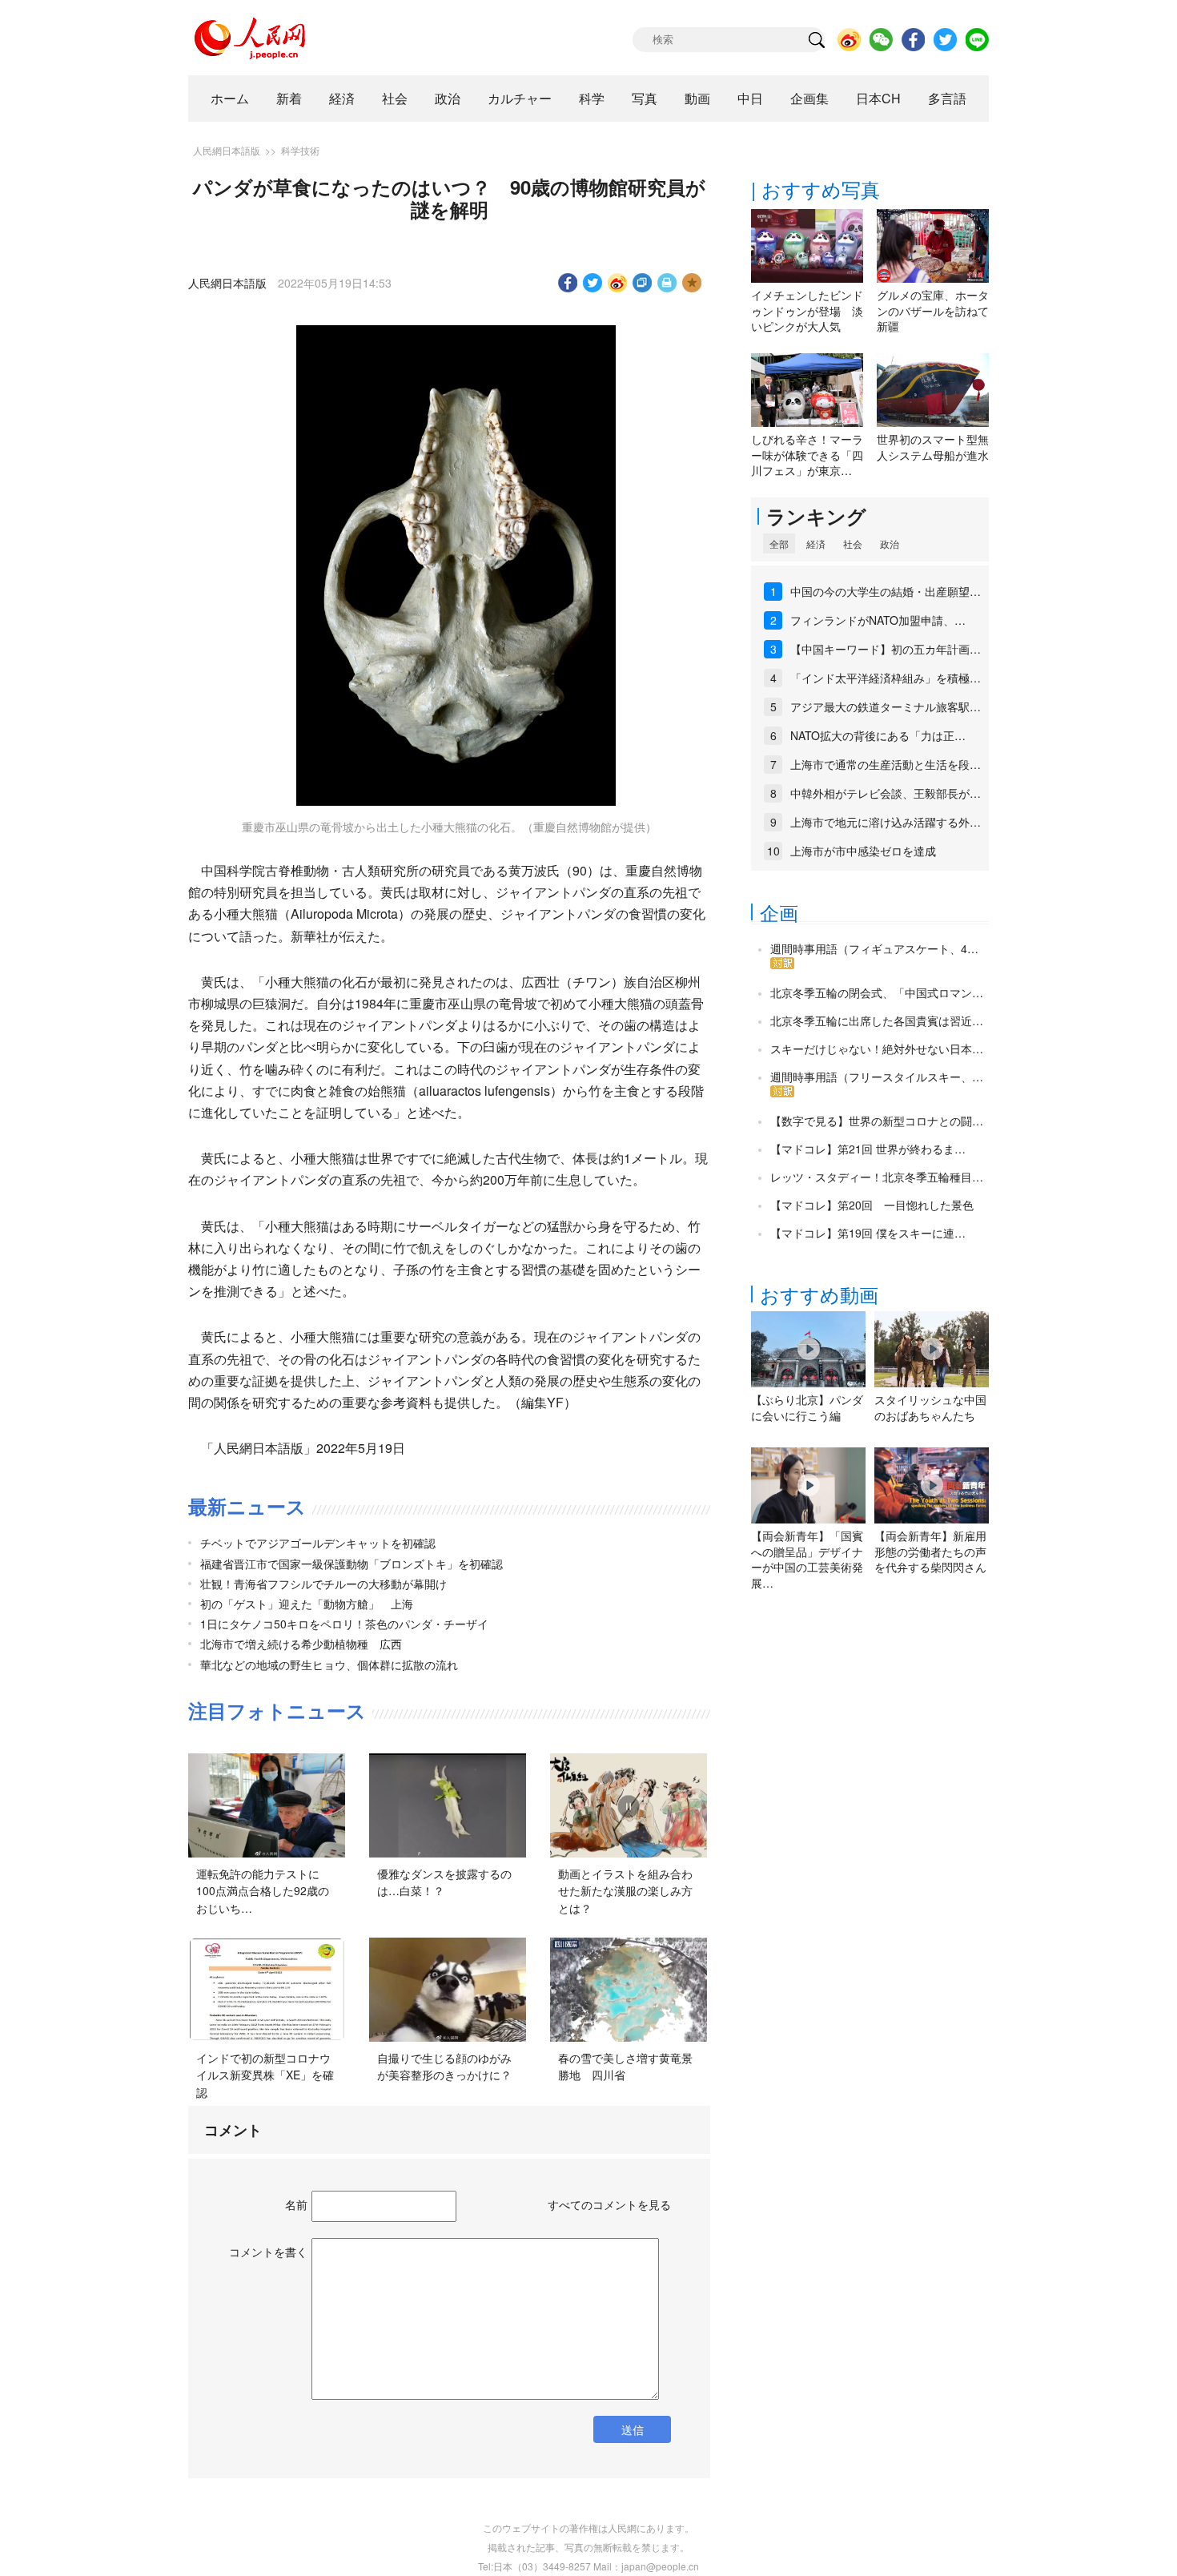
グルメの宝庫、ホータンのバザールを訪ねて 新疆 (938, 310)
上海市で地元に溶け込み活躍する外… (886, 822)
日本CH (878, 98)
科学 (592, 98)
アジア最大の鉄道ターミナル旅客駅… (886, 706)
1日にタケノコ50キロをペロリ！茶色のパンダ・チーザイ (344, 1624)
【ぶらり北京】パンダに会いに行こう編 (807, 1407)
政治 (448, 98)
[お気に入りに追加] (692, 283)
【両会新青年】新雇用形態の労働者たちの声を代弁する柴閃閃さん (930, 1551)
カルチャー (520, 98)
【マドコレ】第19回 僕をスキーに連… (868, 1233)
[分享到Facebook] (568, 283)
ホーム (230, 98)
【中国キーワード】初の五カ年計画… (886, 649)
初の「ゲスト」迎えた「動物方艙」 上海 (307, 1604)
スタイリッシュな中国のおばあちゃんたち (930, 1407)
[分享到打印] (667, 283)
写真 (645, 98)
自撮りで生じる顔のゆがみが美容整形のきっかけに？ (444, 2067)
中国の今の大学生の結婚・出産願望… (886, 591)
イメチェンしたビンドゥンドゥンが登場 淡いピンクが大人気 (807, 310)
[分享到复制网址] (643, 283)
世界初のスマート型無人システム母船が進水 (933, 447)
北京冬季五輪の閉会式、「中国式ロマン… (877, 992)
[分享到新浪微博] (618, 283)
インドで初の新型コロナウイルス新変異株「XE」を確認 (265, 2075)
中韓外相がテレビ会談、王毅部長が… (886, 793)
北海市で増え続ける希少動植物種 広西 (301, 1644)
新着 (289, 98)
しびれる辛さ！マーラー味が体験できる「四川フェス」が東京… (807, 455)
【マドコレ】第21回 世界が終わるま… (868, 1149)
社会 (395, 98)
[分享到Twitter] (593, 283)
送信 (633, 2429)
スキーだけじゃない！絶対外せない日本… (877, 1049)
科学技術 (300, 150)
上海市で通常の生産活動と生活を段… (886, 764)
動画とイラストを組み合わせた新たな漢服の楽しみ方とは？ (625, 1891)
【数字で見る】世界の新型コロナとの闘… (877, 1121)
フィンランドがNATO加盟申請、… (878, 620)
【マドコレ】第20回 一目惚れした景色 (872, 1205)
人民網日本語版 (227, 150)
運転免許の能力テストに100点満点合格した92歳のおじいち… (263, 1891)
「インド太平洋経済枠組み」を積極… (886, 678)
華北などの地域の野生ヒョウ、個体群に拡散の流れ (329, 1664)
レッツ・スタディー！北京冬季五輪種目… (877, 1177)
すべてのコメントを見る (609, 2204)
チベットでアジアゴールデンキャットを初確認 (318, 1543)
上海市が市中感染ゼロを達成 (863, 851)
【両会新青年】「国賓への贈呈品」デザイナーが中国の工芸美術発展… (807, 1559)
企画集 (809, 98)
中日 (750, 98)
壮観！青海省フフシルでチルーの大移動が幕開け (323, 1584)
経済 (342, 98)
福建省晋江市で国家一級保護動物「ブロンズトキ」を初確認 (351, 1564)
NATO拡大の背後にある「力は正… (878, 735)
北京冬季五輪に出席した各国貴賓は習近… (877, 1020)
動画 (697, 98)
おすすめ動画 (819, 1294)
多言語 (947, 98)
